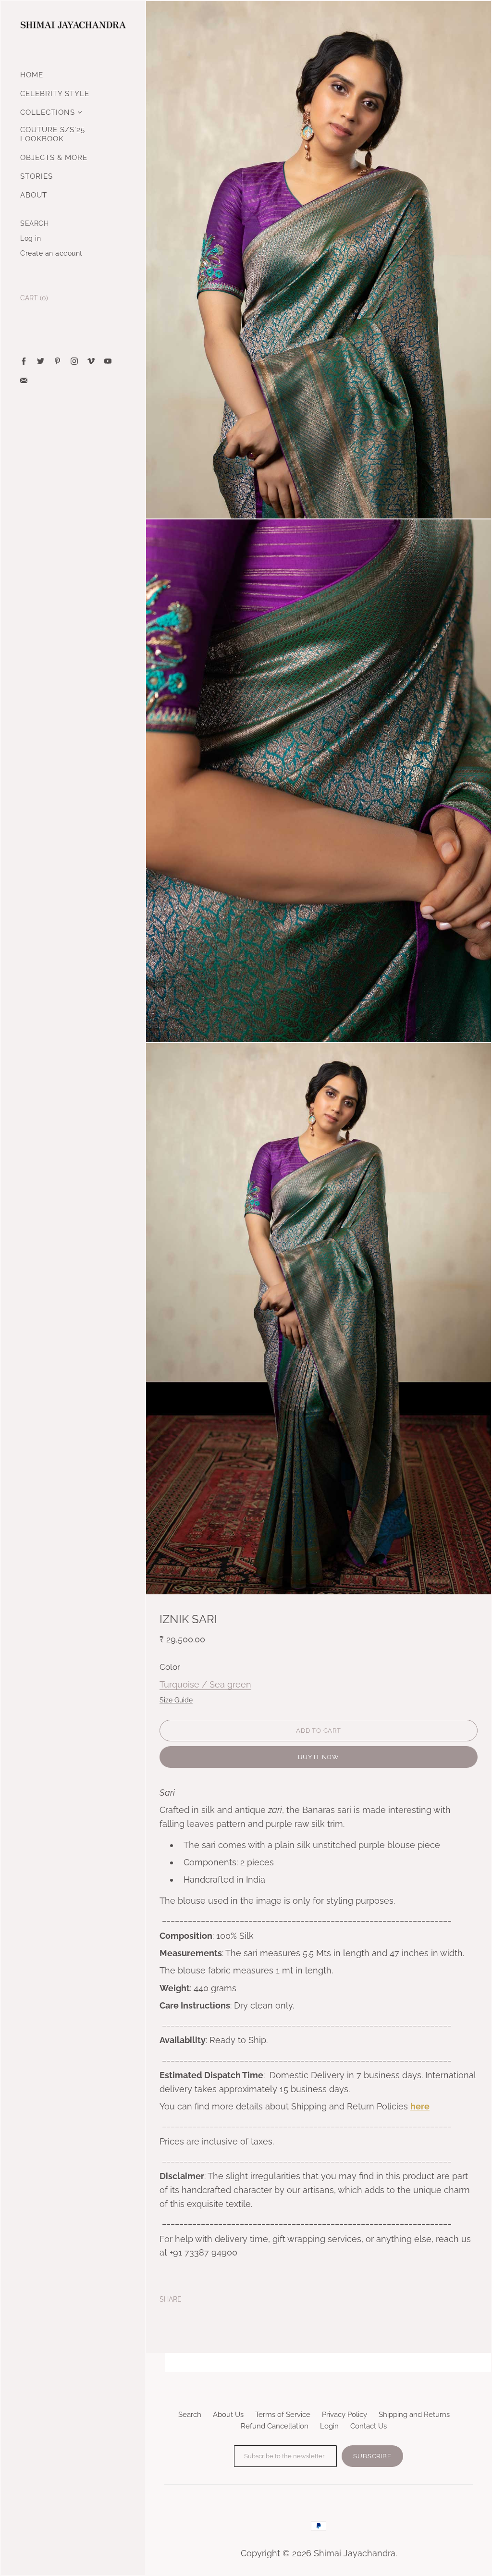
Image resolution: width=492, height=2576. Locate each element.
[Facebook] (24, 361)
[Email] (24, 380)
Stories (37, 176)
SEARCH (34, 223)
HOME (32, 75)
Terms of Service (283, 2415)
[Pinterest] (57, 361)
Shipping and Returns (414, 2415)
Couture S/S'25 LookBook (53, 134)
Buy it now (319, 1757)
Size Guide (176, 1700)
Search (190, 2415)
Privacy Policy (344, 2415)
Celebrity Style (55, 94)
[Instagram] (74, 361)
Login (329, 2426)
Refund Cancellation (275, 2426)
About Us (228, 2415)
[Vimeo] (91, 361)
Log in (31, 238)
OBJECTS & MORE (54, 158)
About (34, 195)
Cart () (34, 298)
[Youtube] (108, 361)
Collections (48, 112)
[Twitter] (41, 361)
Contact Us (369, 2426)
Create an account (51, 253)
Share (171, 2299)
